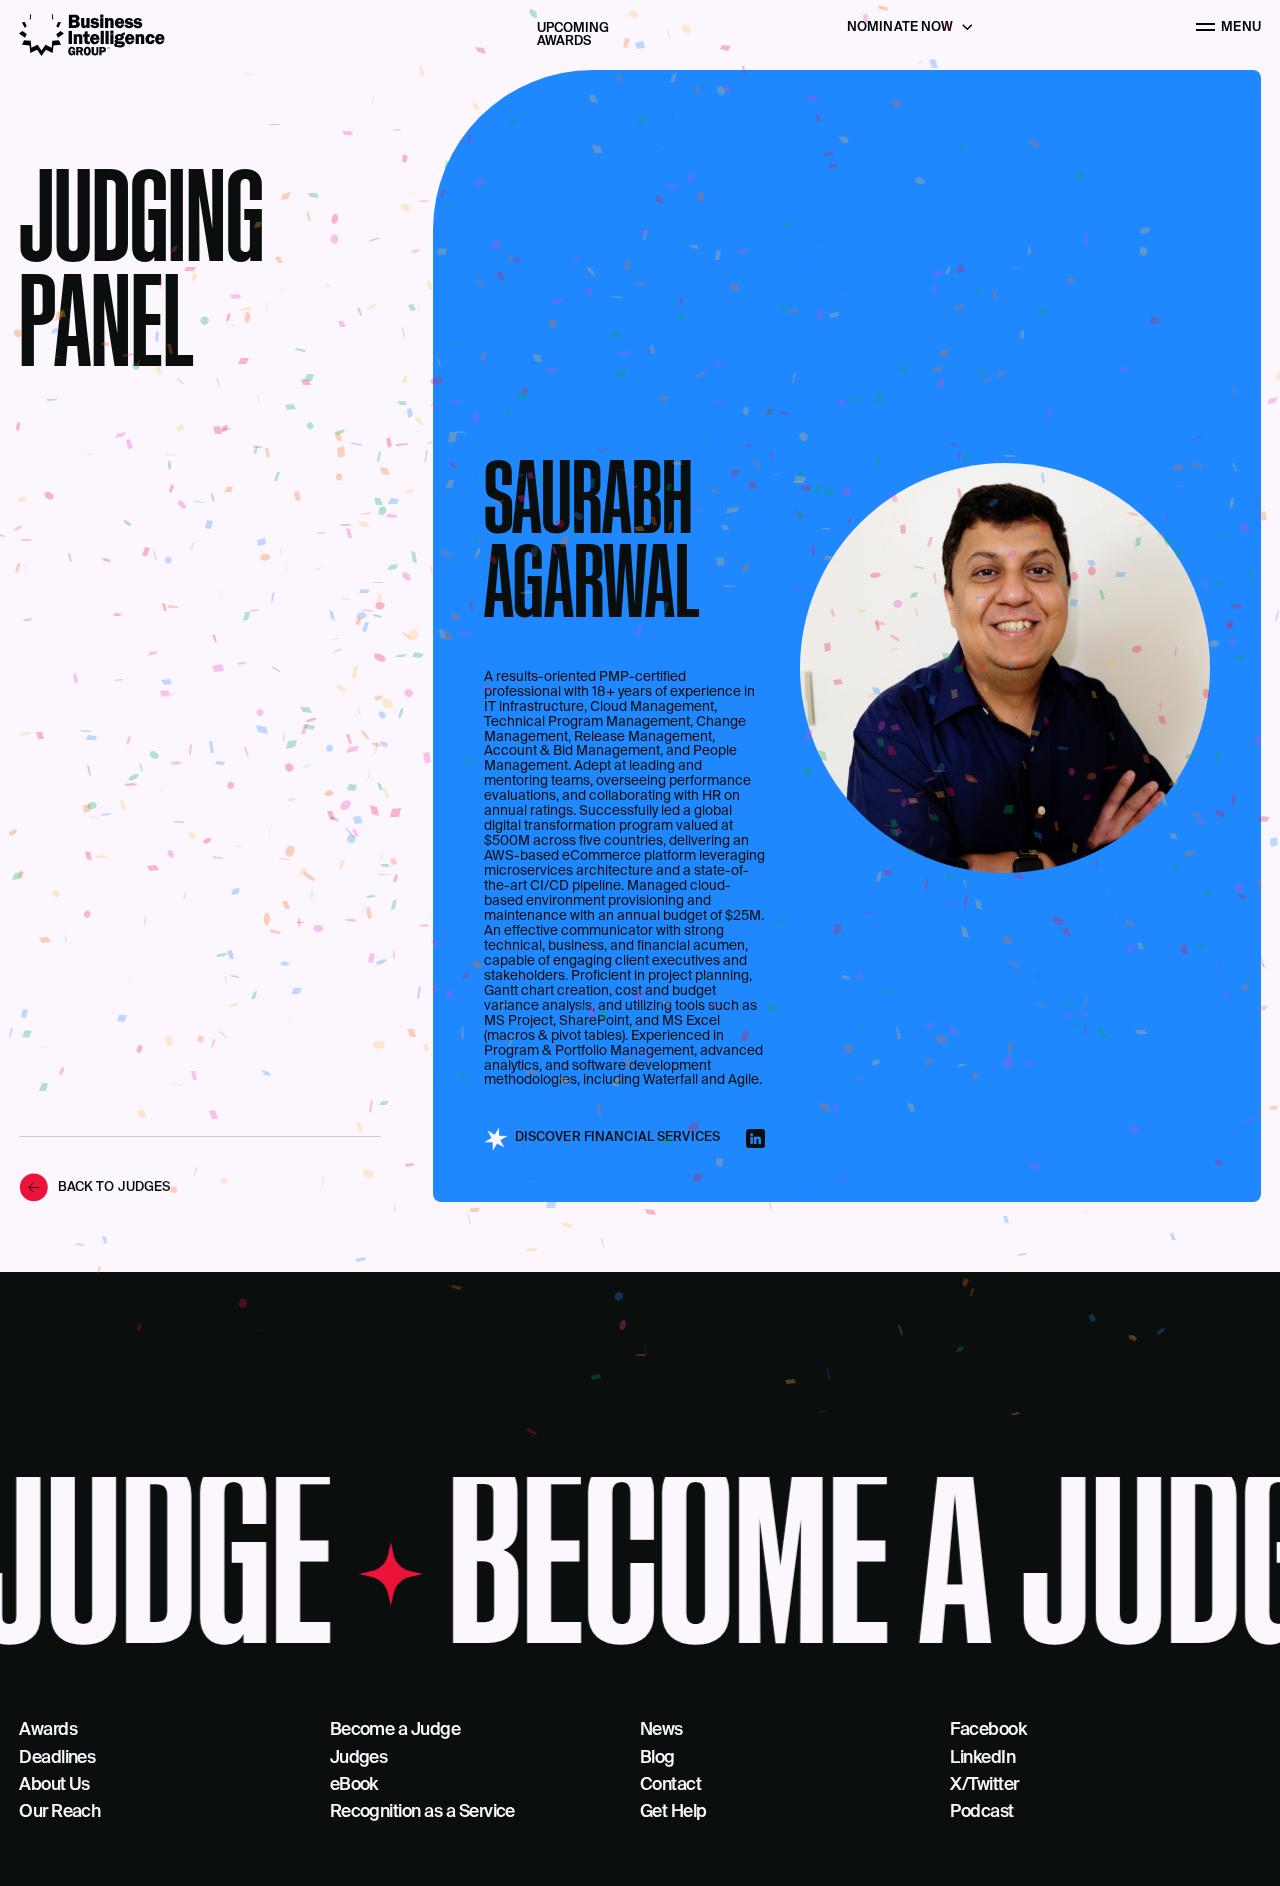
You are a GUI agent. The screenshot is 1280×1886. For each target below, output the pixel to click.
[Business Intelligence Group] (92, 35)
